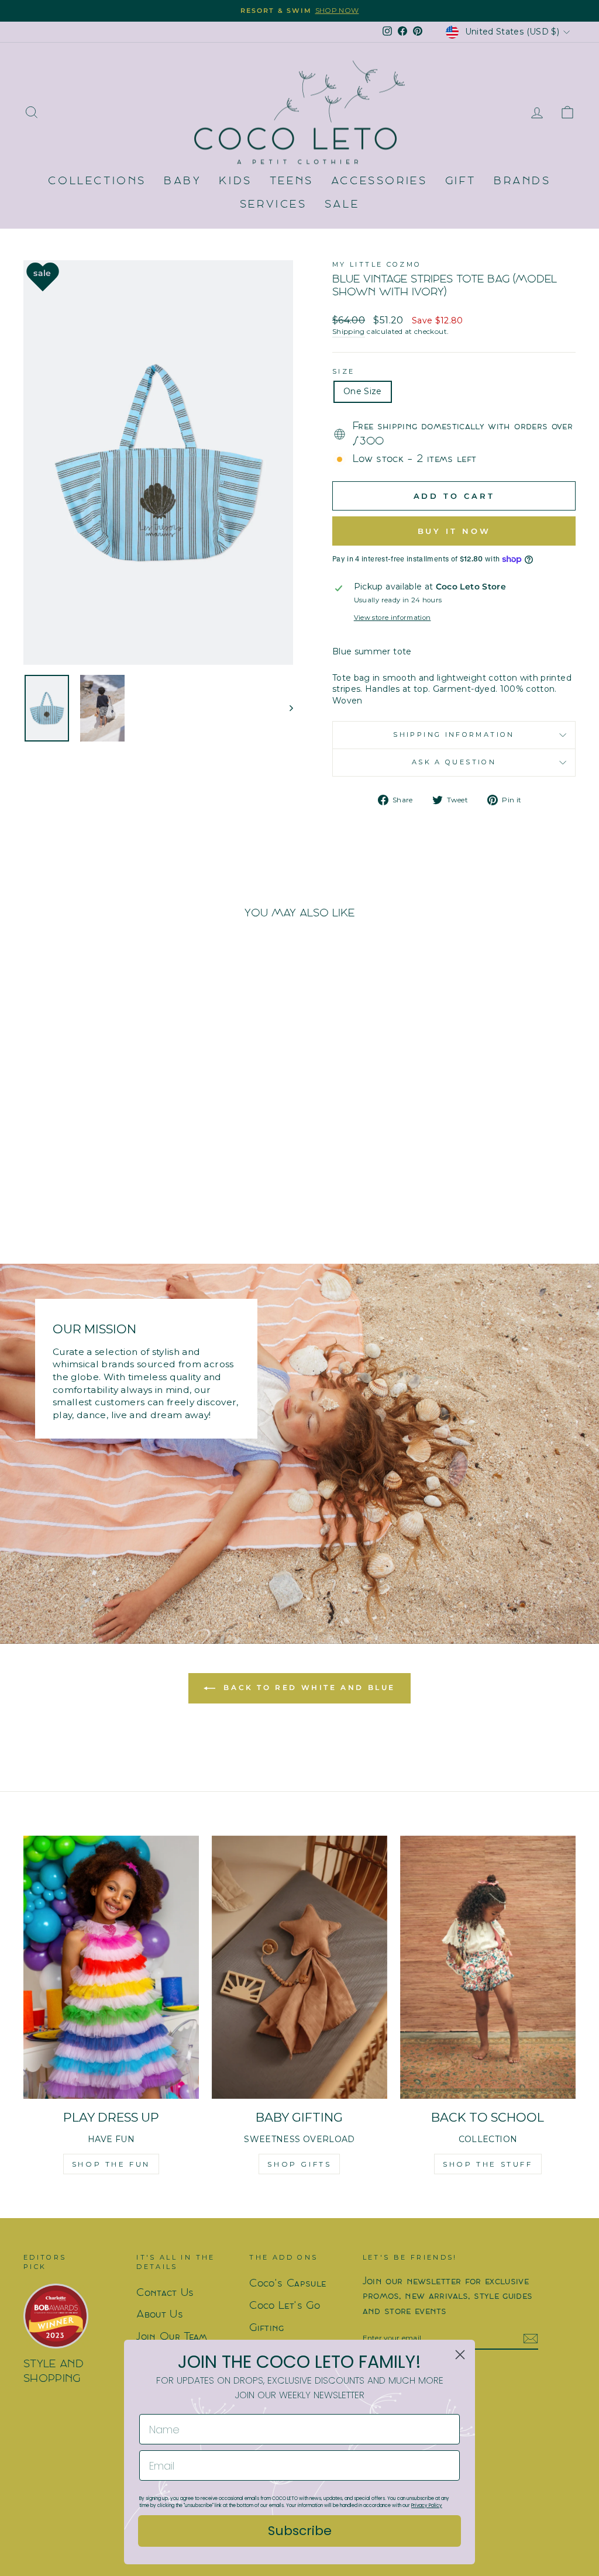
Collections (97, 182)
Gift (461, 182)
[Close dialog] (460, 2355)
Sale (342, 205)
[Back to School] (488, 1967)
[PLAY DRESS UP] (111, 1967)
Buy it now (454, 531)
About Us (160, 2315)
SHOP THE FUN (111, 2164)
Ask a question (454, 762)
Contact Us (165, 2293)
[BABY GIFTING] (299, 1967)
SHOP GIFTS (299, 2164)
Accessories (379, 182)
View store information (393, 618)
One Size (363, 391)
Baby (183, 182)
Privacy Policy (427, 2506)
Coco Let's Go (285, 2306)
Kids (235, 182)
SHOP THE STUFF (488, 2164)
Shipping (349, 331)
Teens (292, 182)
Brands (522, 182)
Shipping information (454, 734)
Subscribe (300, 2531)
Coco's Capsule (288, 2284)
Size (343, 371)
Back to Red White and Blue (308, 1687)
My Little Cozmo (377, 264)
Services (273, 205)
